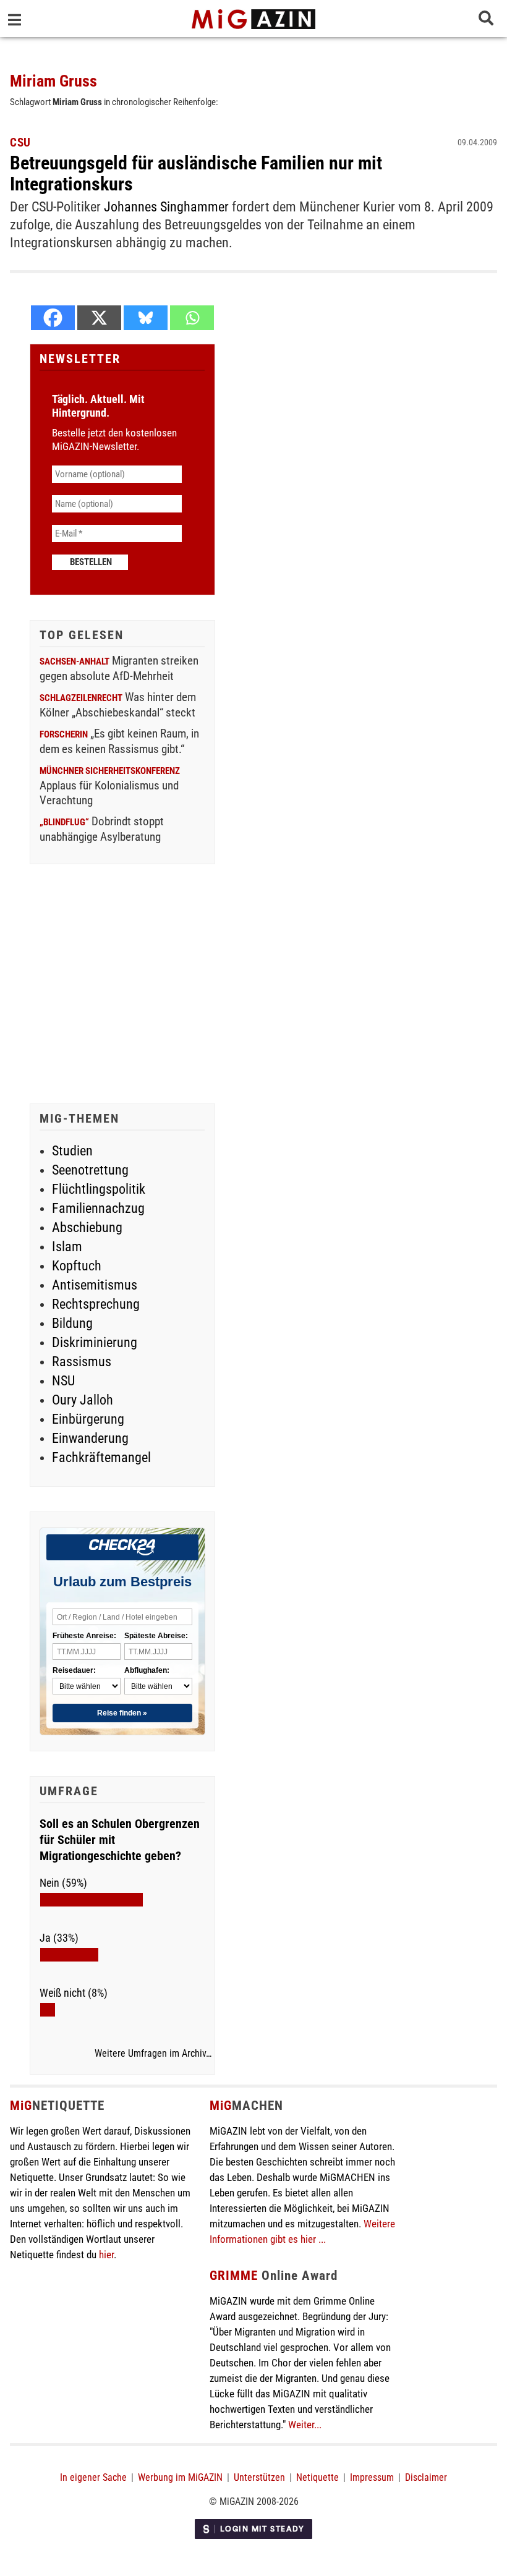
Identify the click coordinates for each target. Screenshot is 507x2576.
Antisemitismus (95, 1285)
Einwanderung (90, 1438)
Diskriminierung (95, 1342)
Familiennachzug (98, 1208)
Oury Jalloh (83, 1400)
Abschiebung (87, 1227)
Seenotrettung (90, 1170)
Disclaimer (426, 2477)
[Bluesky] (146, 318)
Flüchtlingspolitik (99, 1189)
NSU (63, 1381)
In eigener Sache (93, 2477)
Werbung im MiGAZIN (180, 2477)
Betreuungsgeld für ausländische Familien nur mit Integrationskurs (196, 173)
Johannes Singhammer (166, 207)
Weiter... (305, 2425)
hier (106, 2255)
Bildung (72, 1323)
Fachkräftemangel (101, 1457)
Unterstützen (259, 2477)
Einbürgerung (88, 1419)
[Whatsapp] (192, 318)
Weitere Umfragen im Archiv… (153, 2054)
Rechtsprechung (96, 1304)
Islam (67, 1247)
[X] (99, 318)
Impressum (372, 2477)
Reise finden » (122, 1713)
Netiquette (317, 2477)
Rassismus (82, 1362)
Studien (72, 1151)
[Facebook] (53, 318)
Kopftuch (77, 1266)
